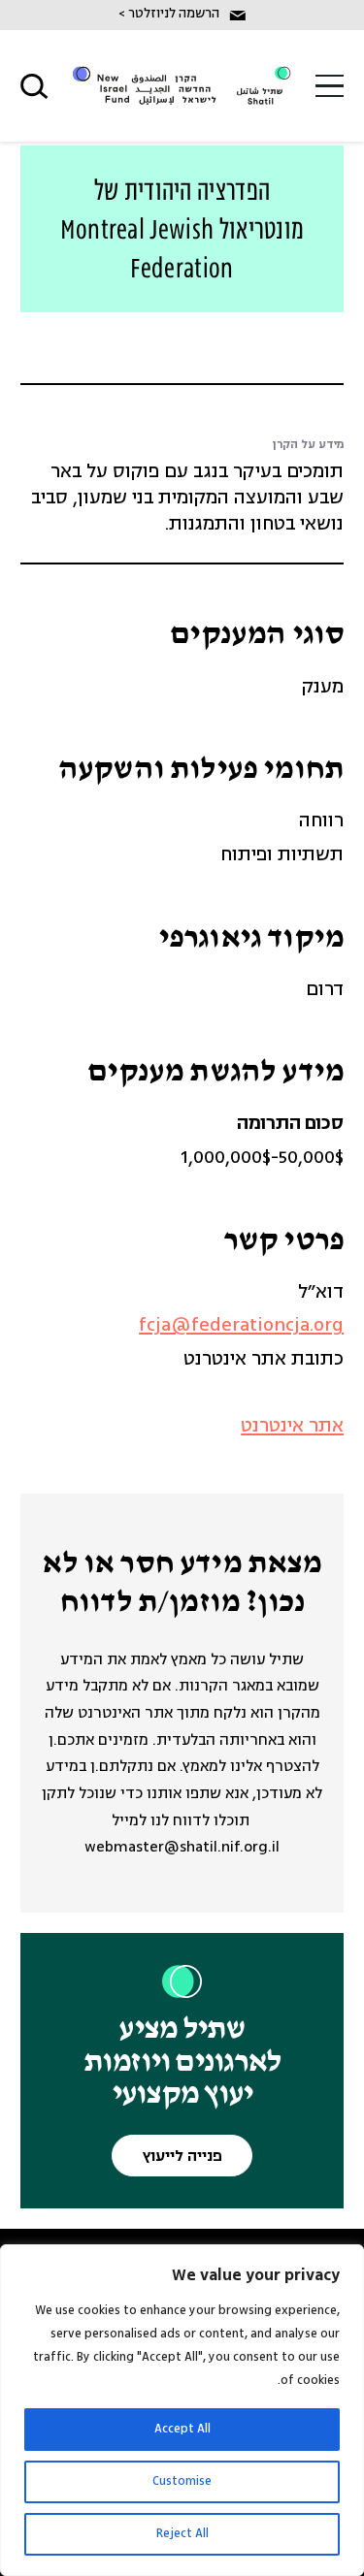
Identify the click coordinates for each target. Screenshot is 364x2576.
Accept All (182, 2429)
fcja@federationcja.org (241, 1326)
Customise (182, 2481)
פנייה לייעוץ (182, 2157)
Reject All (182, 2534)
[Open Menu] (330, 86)
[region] (182, 2410)
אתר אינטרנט (292, 1427)
